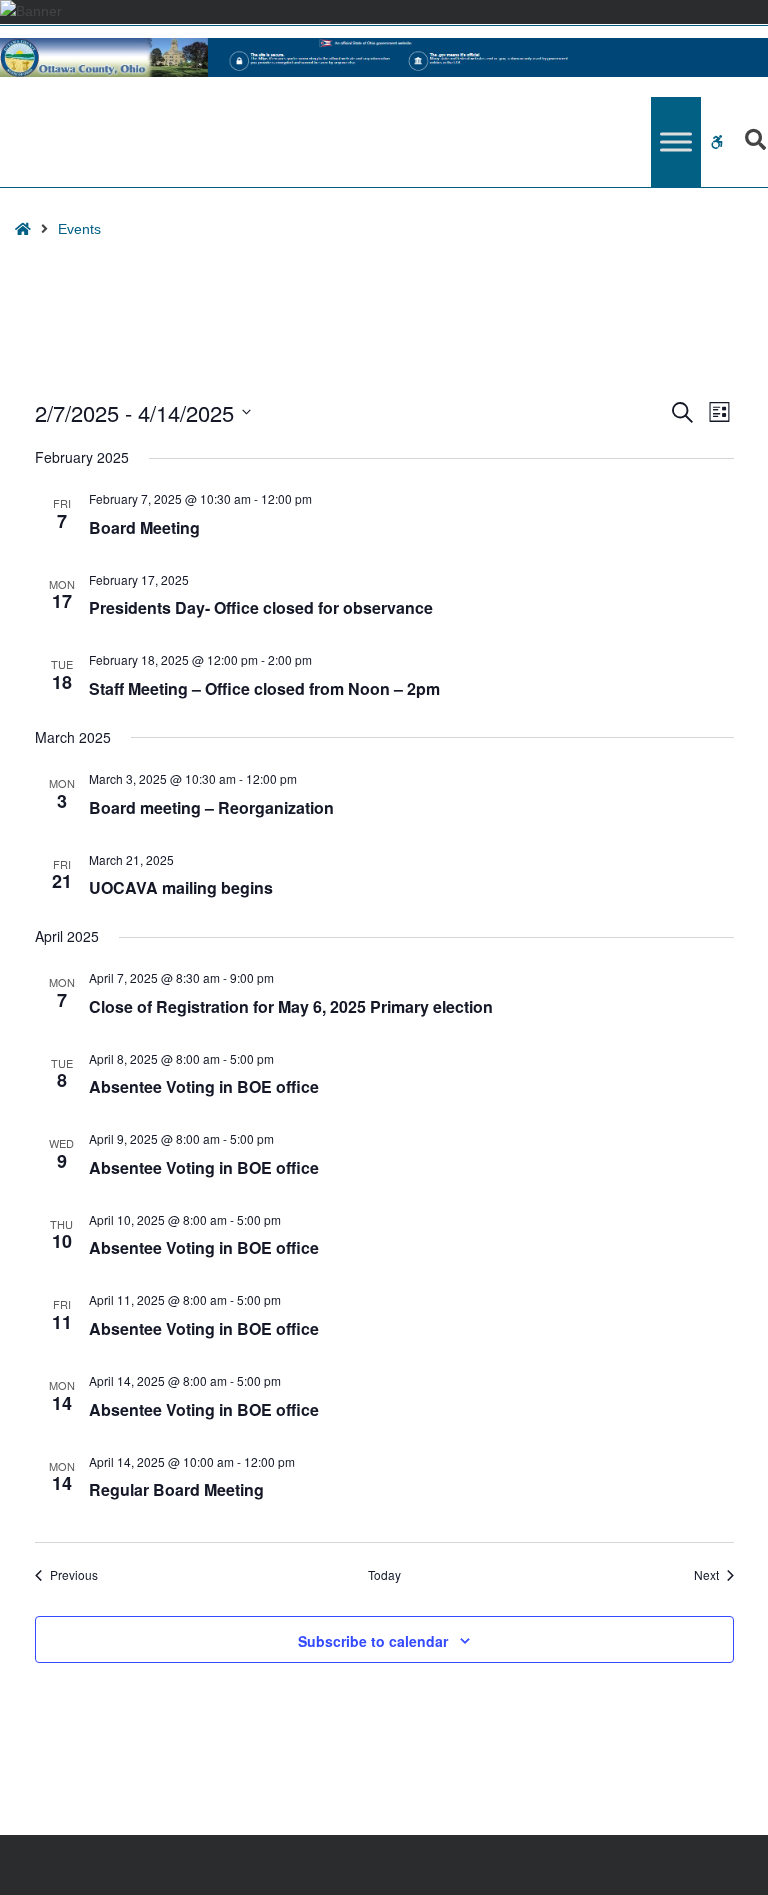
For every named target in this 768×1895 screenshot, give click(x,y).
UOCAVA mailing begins (181, 887)
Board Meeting (144, 527)
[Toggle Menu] (676, 142)
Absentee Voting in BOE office (204, 1086)
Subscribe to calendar (373, 1641)
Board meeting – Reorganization (211, 807)
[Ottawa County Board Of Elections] (384, 57)
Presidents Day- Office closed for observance (261, 607)
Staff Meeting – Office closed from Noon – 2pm (264, 688)
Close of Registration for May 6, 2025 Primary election (291, 1006)
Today (384, 1575)
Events (79, 229)
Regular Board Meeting (176, 1489)
